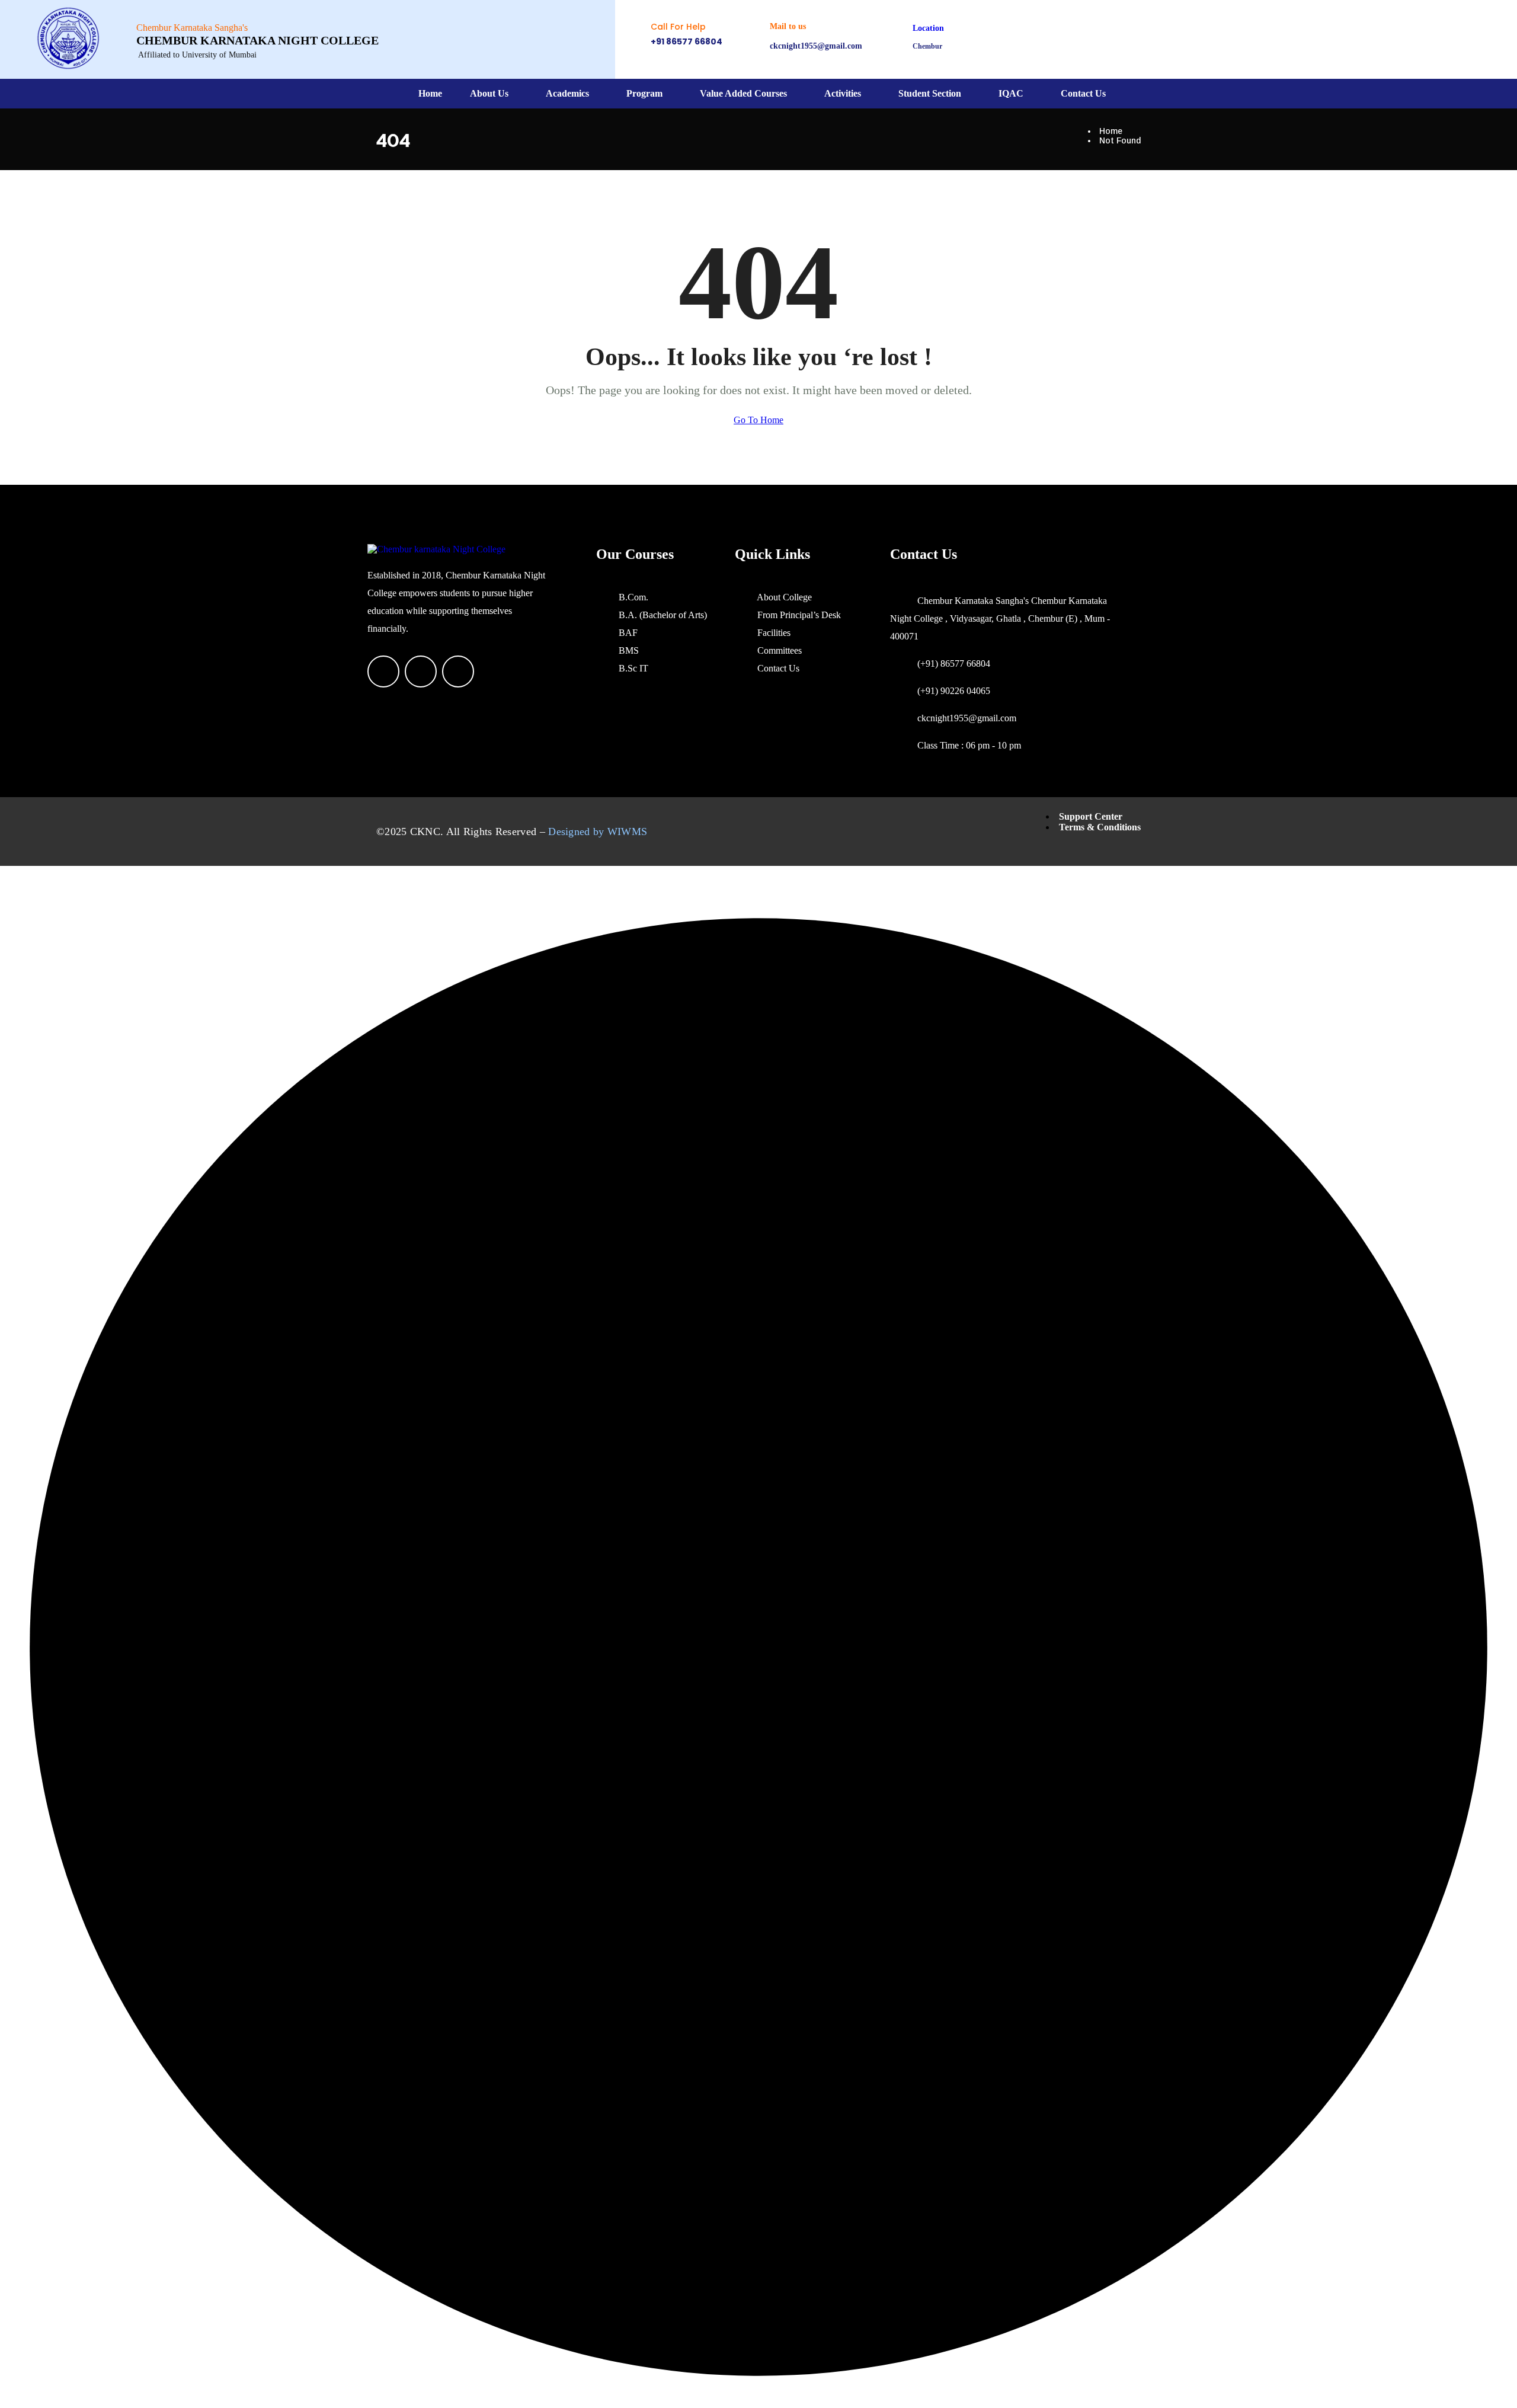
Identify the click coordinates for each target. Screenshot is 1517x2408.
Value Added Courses (743, 93)
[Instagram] (1029, 39)
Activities (843, 93)
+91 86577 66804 (687, 41)
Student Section (930, 93)
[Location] (895, 39)
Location (928, 28)
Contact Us (1083, 93)
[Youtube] (1064, 39)
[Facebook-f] (994, 39)
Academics (567, 93)
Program (644, 93)
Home (430, 93)
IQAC (1011, 93)
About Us (489, 93)
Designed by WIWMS (598, 832)
